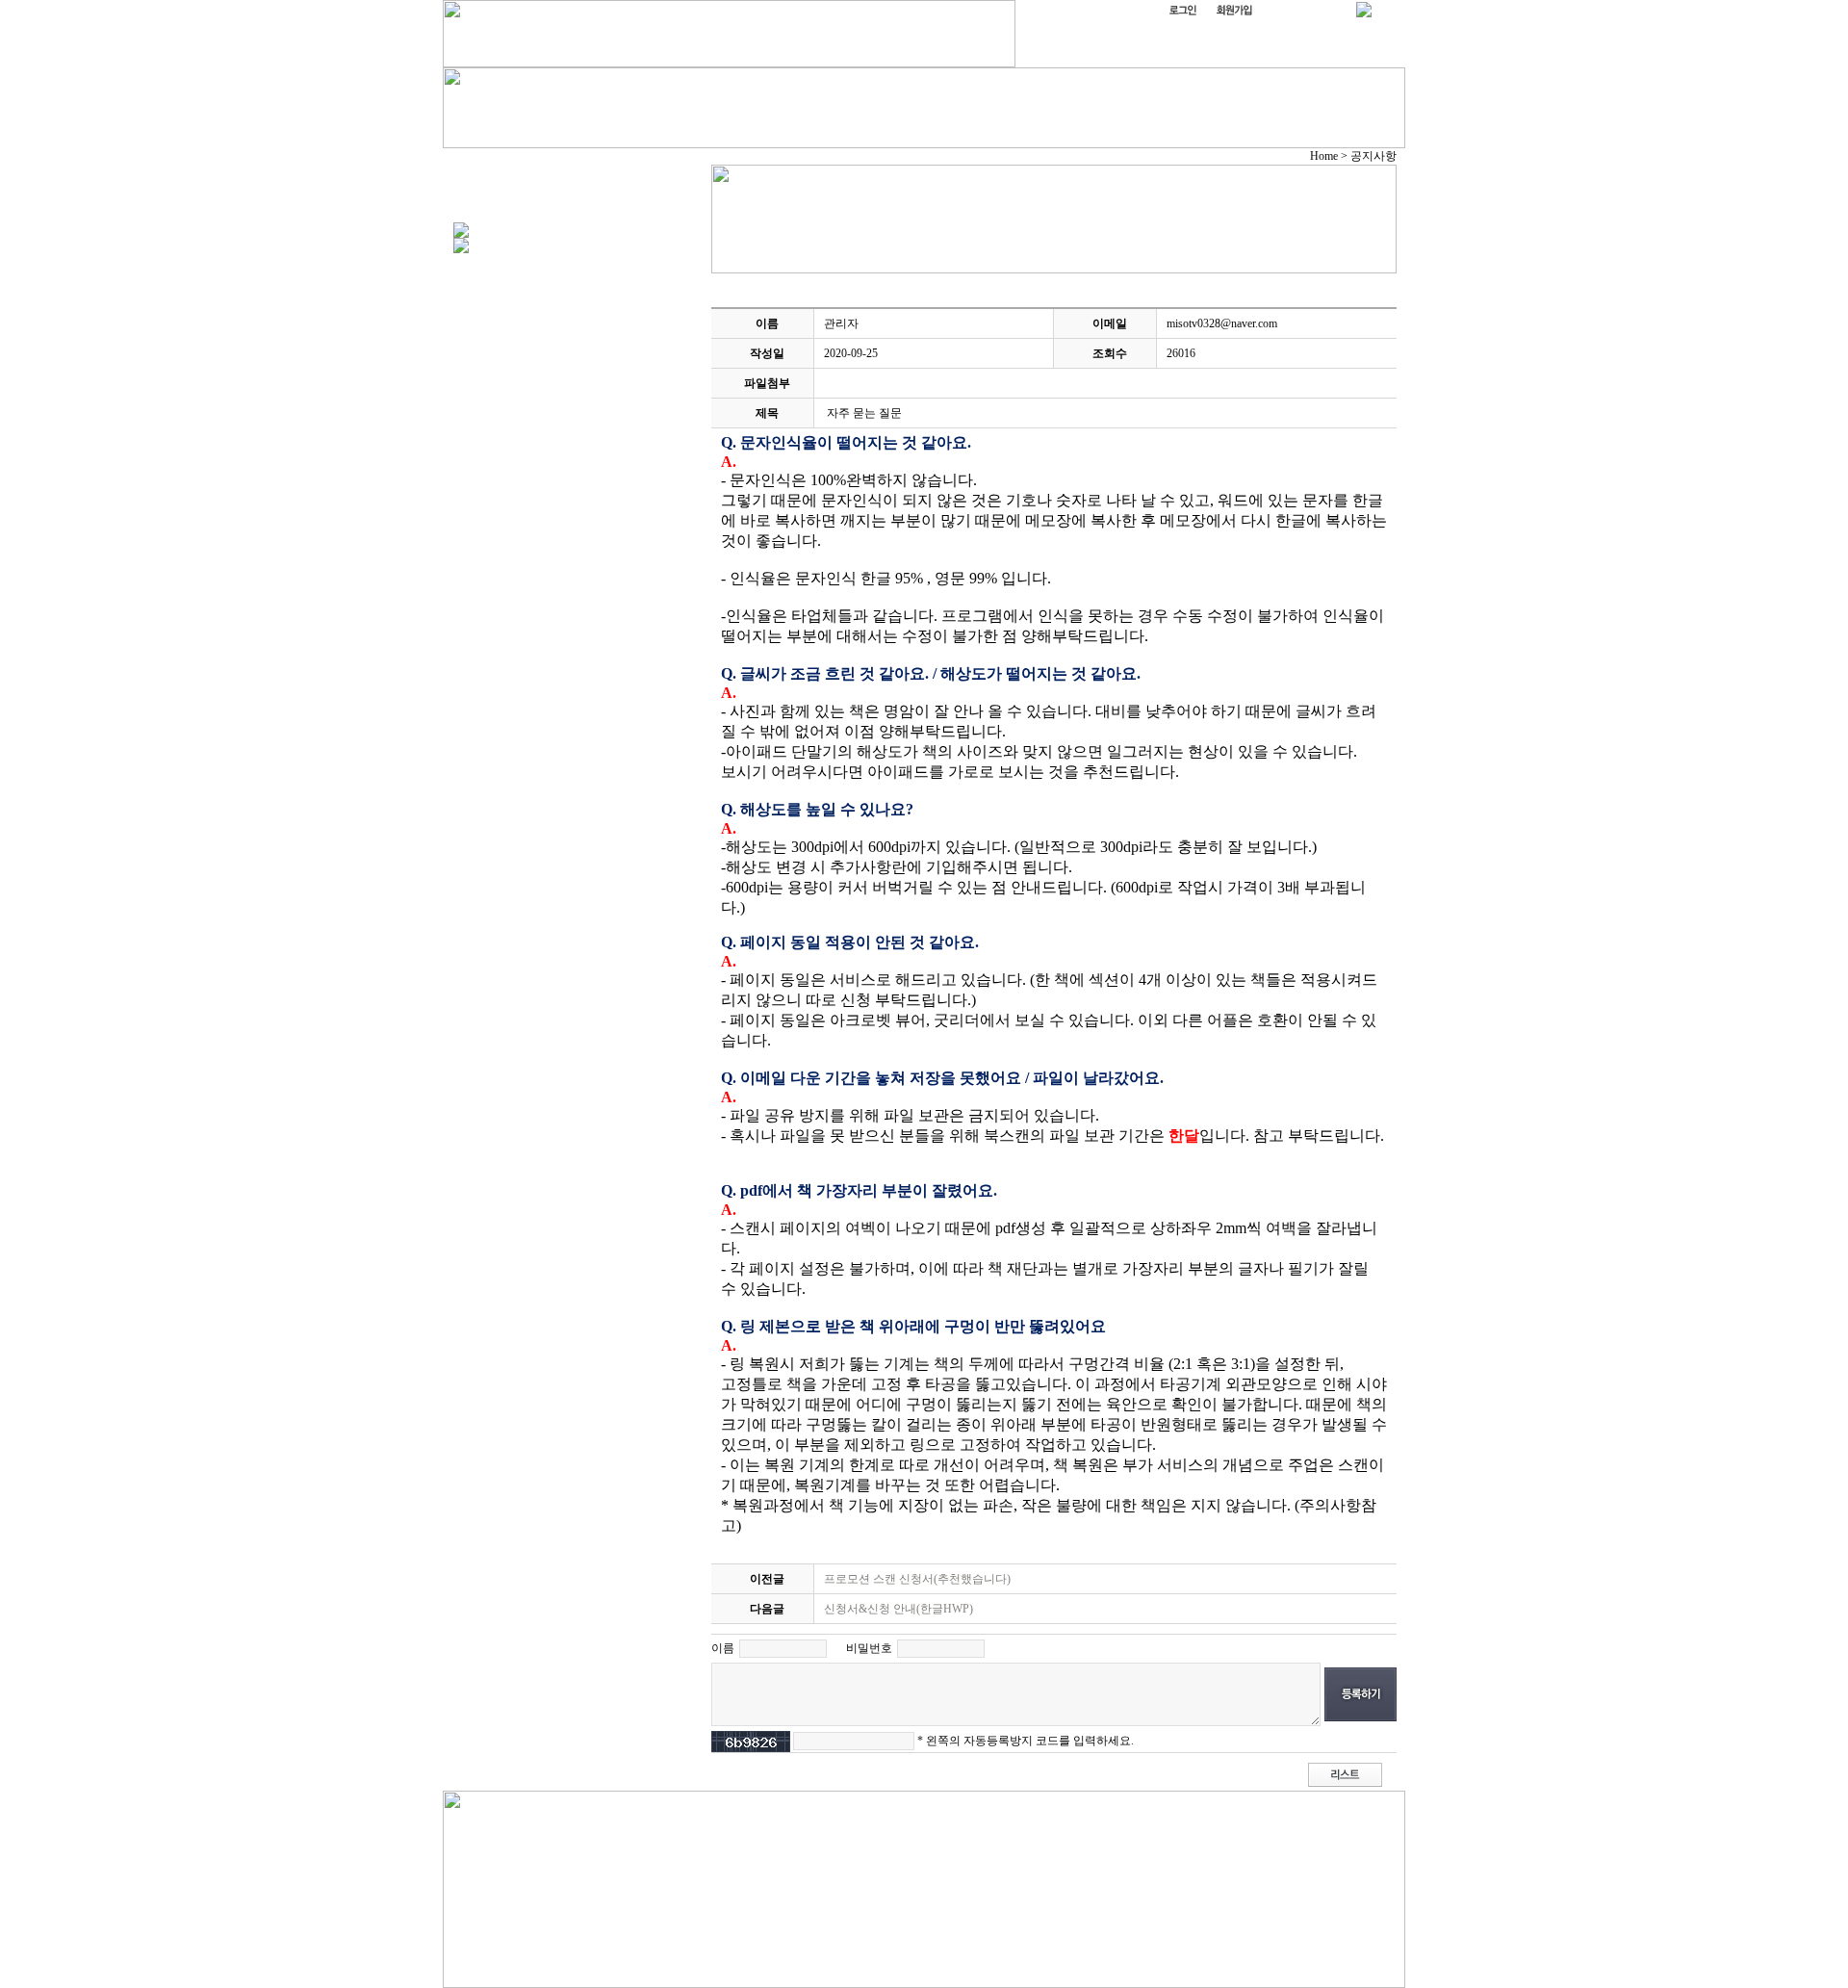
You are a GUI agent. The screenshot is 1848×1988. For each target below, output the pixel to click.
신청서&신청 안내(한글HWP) (898, 1609)
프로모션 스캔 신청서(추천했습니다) (917, 1579)
